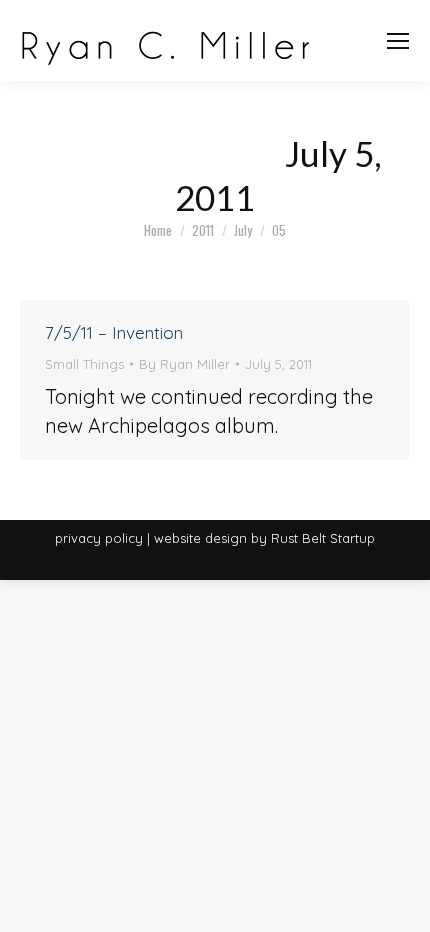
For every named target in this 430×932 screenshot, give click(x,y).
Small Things (84, 364)
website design (200, 538)
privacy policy (99, 538)
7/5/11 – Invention (114, 332)
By (184, 364)
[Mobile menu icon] (398, 41)
